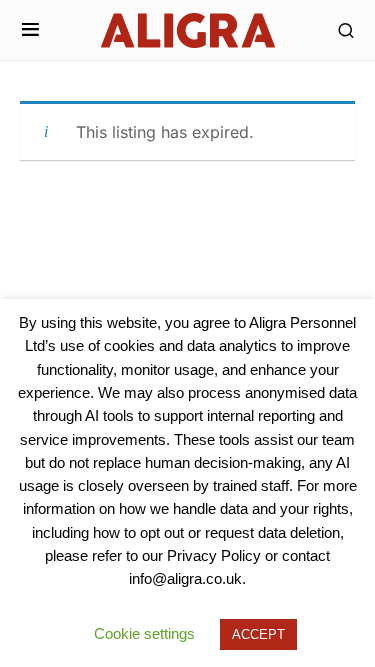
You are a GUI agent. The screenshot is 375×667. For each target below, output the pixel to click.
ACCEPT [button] (258, 634)
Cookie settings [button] (144, 633)
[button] (30, 30)
